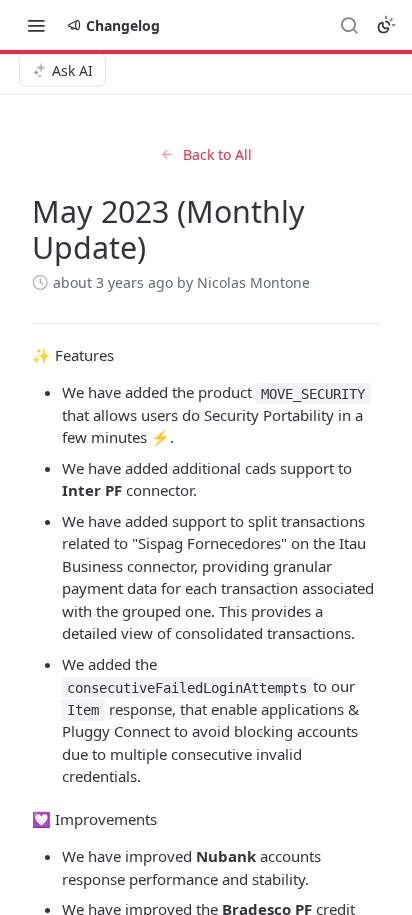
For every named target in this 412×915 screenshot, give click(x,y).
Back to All (217, 154)
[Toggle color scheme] (386, 25)
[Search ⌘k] (349, 25)
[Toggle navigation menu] (36, 25)
